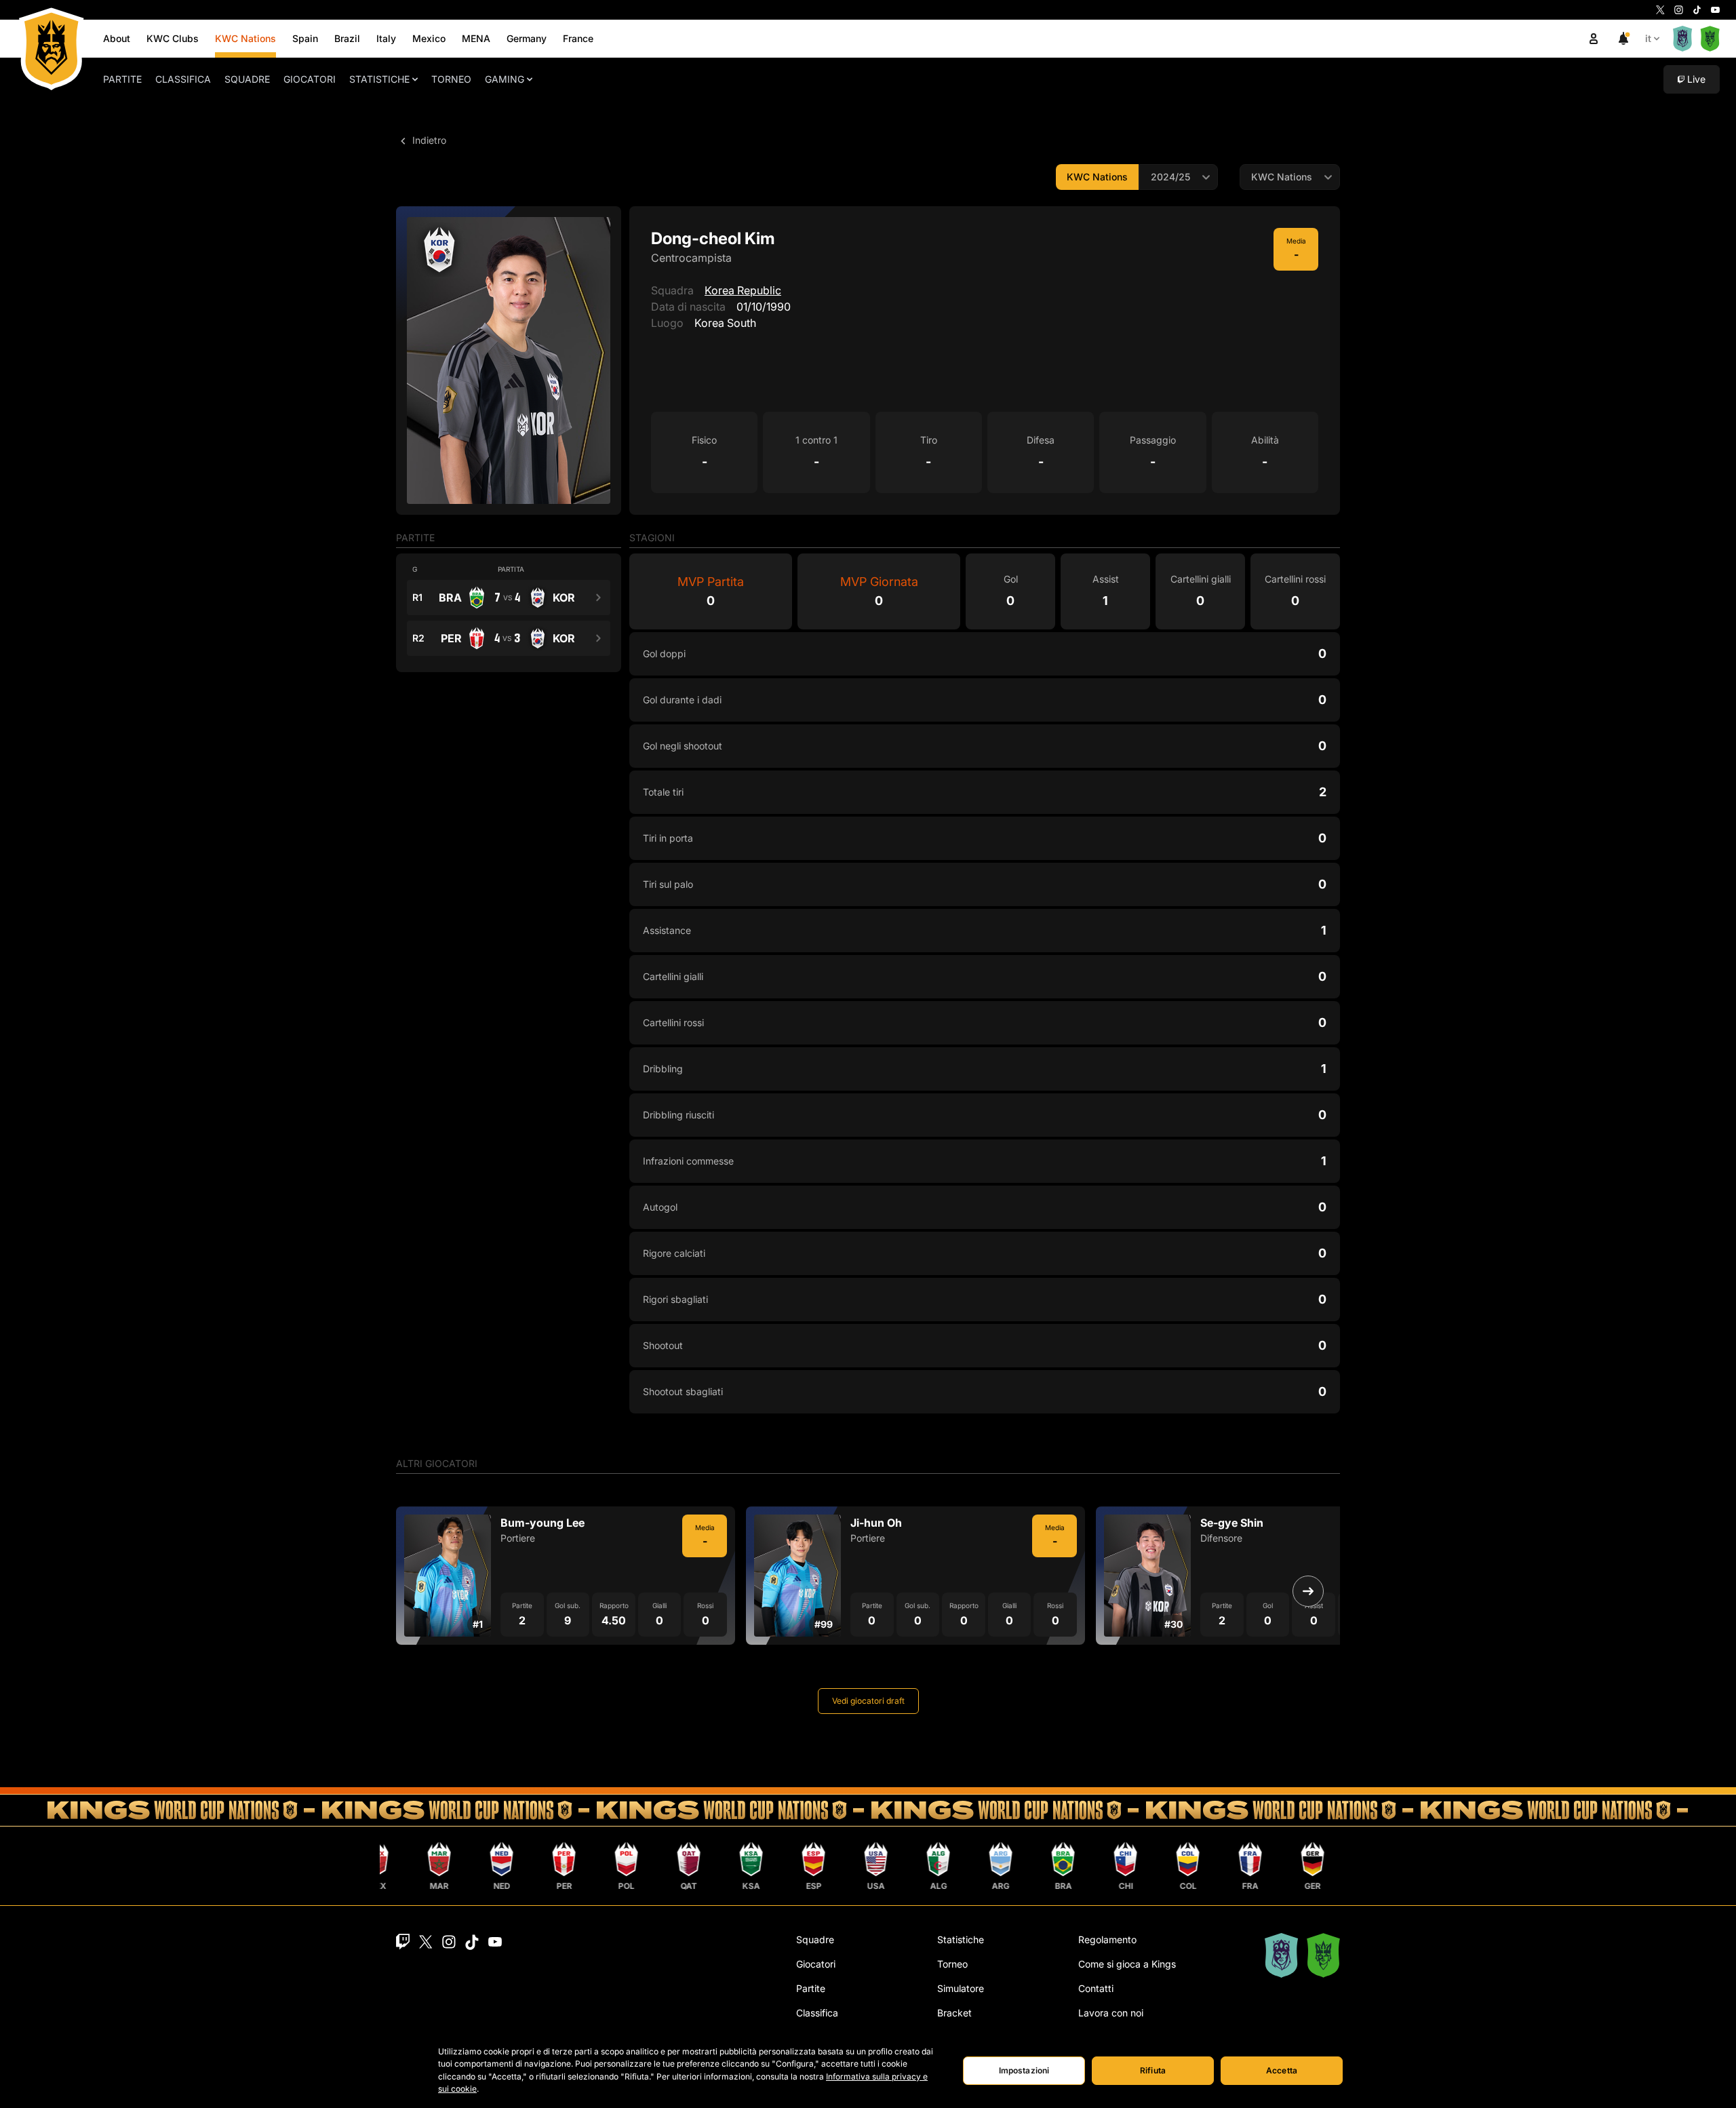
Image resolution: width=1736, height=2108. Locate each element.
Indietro (428, 140)
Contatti (1096, 1988)
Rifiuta (1153, 2070)
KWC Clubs (173, 38)
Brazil (347, 38)
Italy (386, 38)
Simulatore (961, 1988)
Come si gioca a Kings (1127, 1964)
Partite (122, 79)
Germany (527, 38)
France (578, 38)
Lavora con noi (1111, 2013)
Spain (305, 38)
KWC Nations (245, 38)
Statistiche (379, 79)
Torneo (451, 79)
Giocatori (310, 79)
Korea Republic (743, 290)
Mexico (429, 38)
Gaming (505, 79)
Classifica (183, 79)
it (1648, 38)
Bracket (954, 2013)
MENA (476, 38)
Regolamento (1107, 1939)
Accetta (1282, 2070)
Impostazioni (1024, 2070)
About (117, 38)
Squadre (247, 79)
